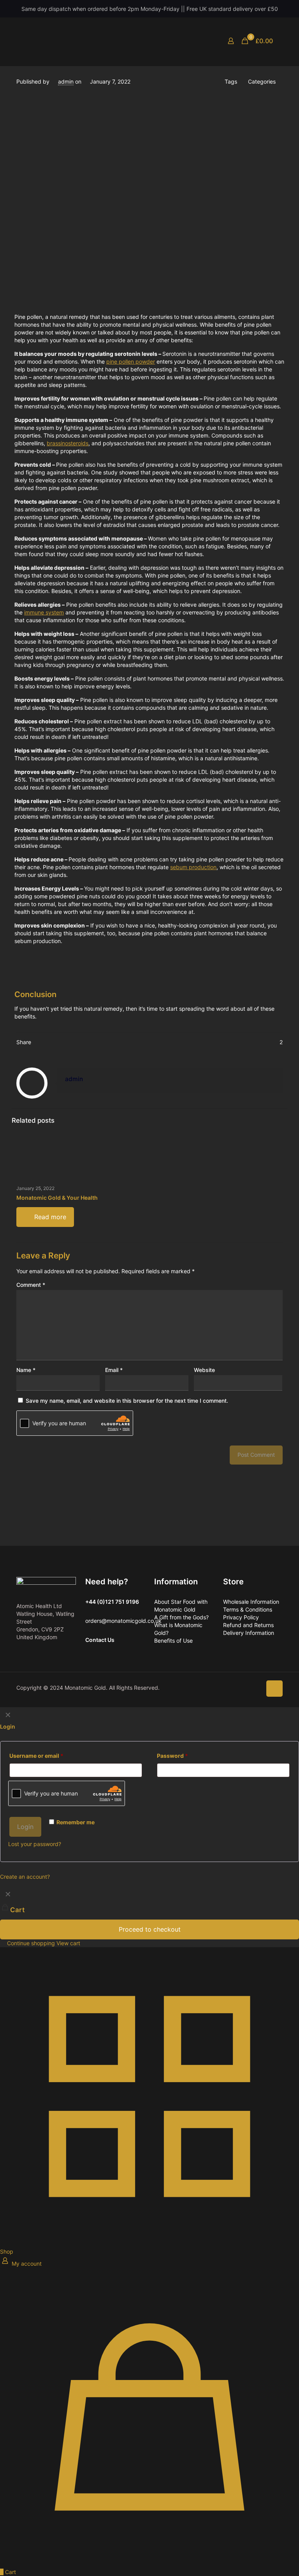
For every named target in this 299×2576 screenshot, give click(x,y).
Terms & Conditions (248, 1609)
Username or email (36, 1756)
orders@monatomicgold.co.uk (123, 1621)
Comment (31, 1285)
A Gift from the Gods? (181, 1617)
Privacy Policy (241, 1617)
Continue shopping (30, 1943)
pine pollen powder (131, 361)
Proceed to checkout (150, 1929)
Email (114, 1370)
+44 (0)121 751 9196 (112, 1602)
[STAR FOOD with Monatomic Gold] (110, 41)
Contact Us (100, 1640)
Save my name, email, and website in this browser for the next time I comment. (127, 1401)
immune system (44, 612)
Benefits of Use (173, 1641)
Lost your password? (35, 1844)
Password (172, 1756)
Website (204, 1370)
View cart (68, 1943)
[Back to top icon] (274, 1689)
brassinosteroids (68, 443)
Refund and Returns (248, 1625)
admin (66, 81)
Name (26, 1370)
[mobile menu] (204, 41)
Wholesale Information (251, 1602)
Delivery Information (249, 1633)
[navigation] (149, 1917)
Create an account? (25, 1877)
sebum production (193, 867)
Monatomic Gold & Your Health (57, 1198)
